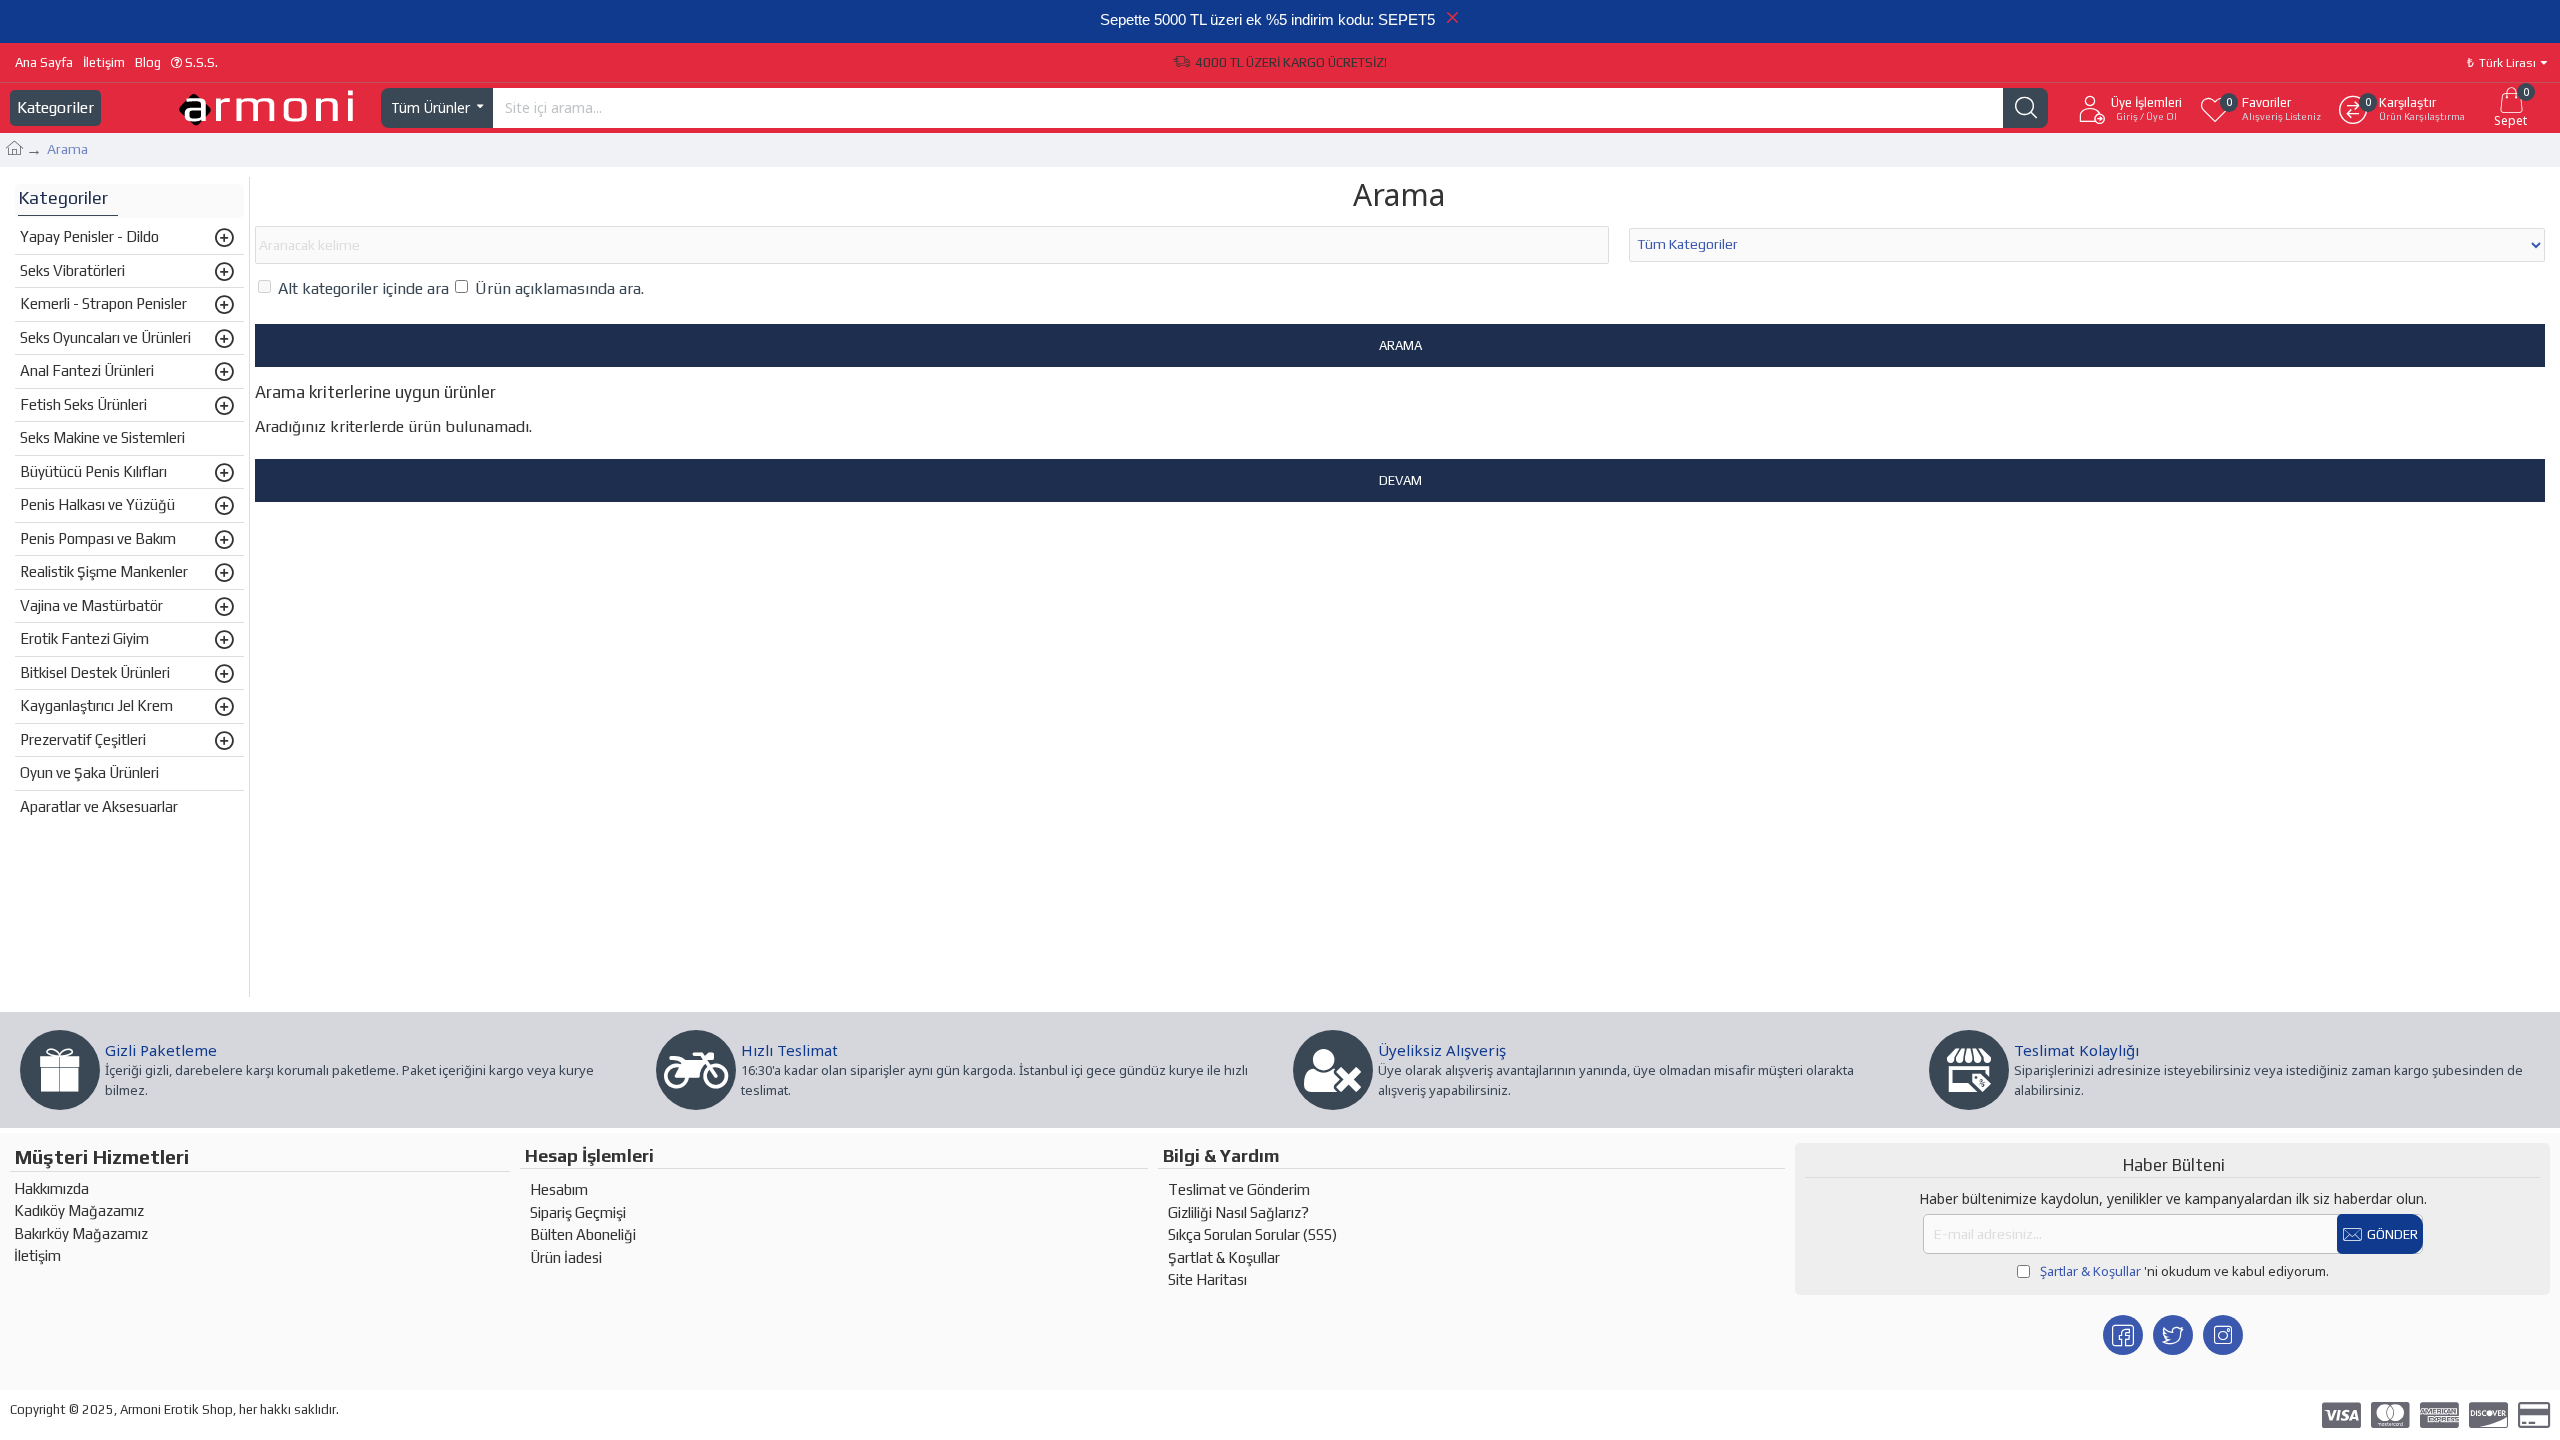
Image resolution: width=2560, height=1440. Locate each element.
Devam (1400, 480)
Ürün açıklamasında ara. (559, 288)
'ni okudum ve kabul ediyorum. (2184, 1271)
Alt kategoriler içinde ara (363, 288)
